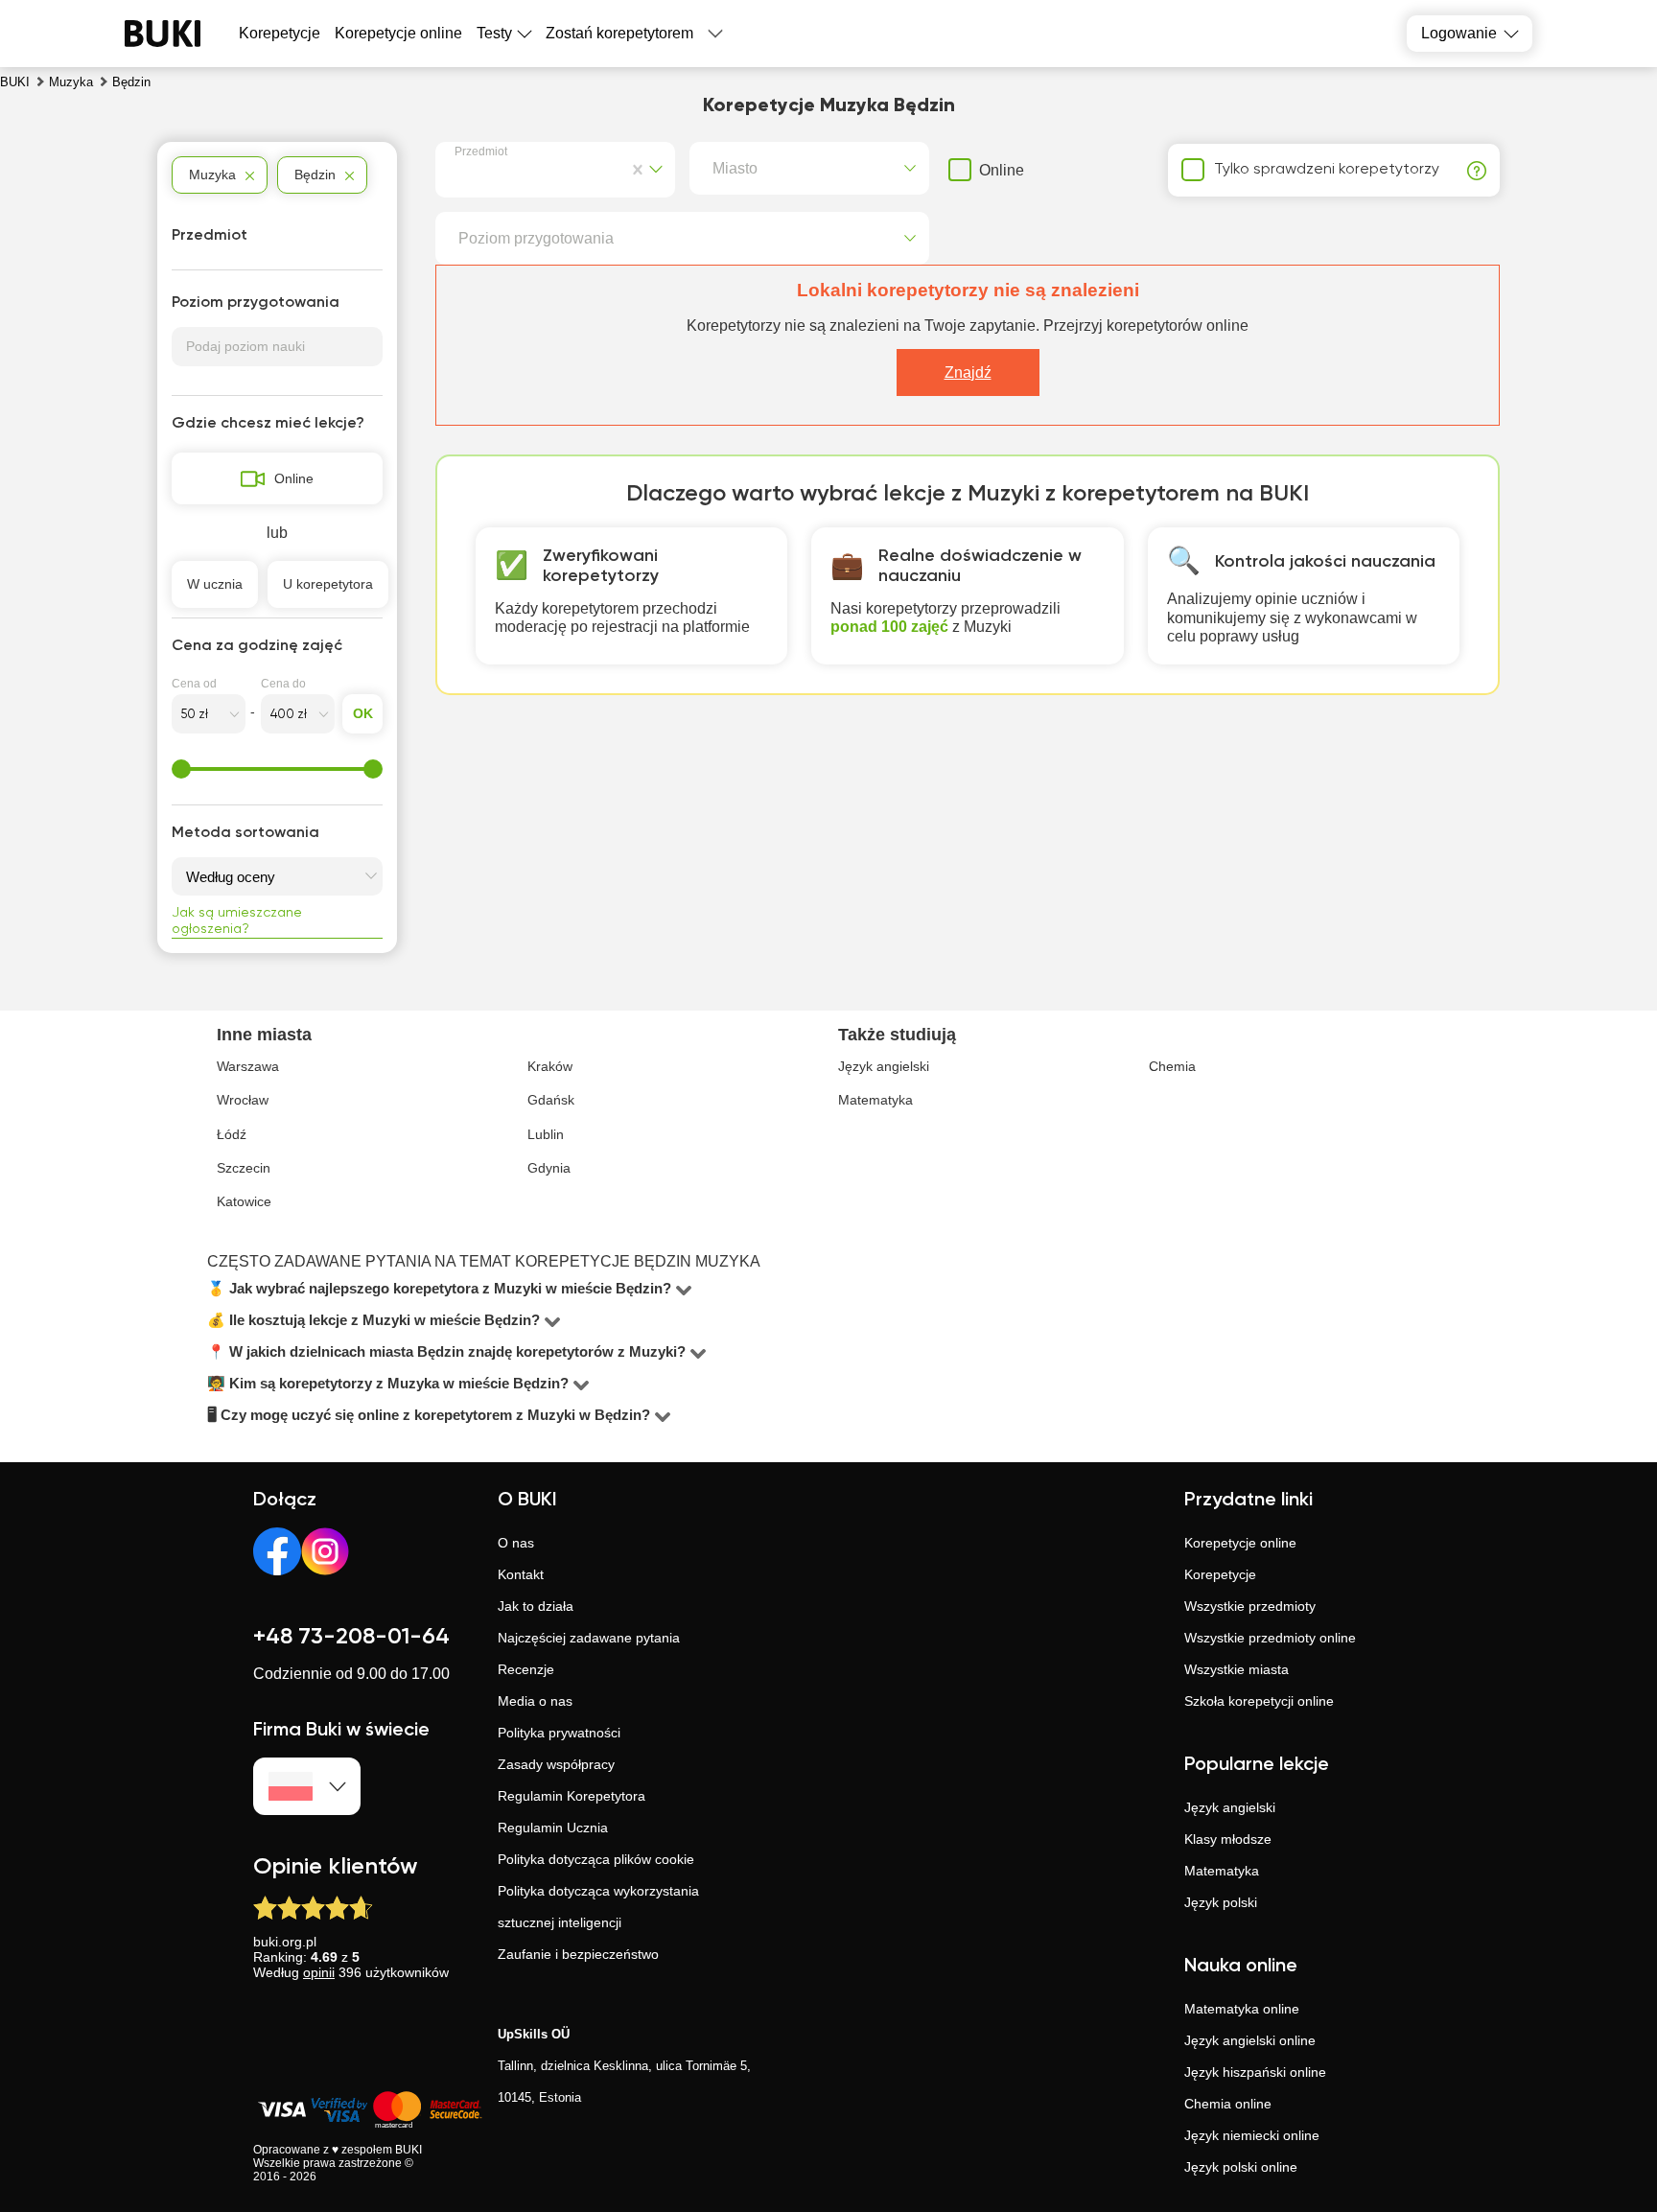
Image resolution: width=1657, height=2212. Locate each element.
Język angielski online (1250, 2040)
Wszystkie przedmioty (1250, 1606)
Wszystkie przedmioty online (1270, 1638)
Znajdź (968, 373)
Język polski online (1241, 2167)
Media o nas (535, 1701)
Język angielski (1230, 1807)
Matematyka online (1242, 2009)
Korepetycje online (398, 33)
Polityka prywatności (559, 1733)
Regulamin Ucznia (553, 1828)
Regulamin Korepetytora (572, 1796)
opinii (319, 1972)
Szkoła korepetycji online (1259, 1701)
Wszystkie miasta (1237, 1669)
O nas (516, 1543)
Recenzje (526, 1669)
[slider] (181, 769)
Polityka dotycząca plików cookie (596, 1859)
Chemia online (1228, 2104)
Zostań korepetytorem (619, 33)
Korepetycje (1220, 1574)
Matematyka (1222, 1871)
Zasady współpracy (556, 1764)
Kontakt (521, 1574)
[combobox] (458, 170)
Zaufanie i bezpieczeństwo (578, 1954)
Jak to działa (536, 1606)
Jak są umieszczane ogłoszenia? (237, 921)
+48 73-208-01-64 (351, 1637)
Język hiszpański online (1255, 2072)
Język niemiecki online (1252, 2135)
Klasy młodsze (1228, 1839)
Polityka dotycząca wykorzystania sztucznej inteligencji (598, 1907)
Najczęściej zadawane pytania (589, 1638)
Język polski (1221, 1902)
